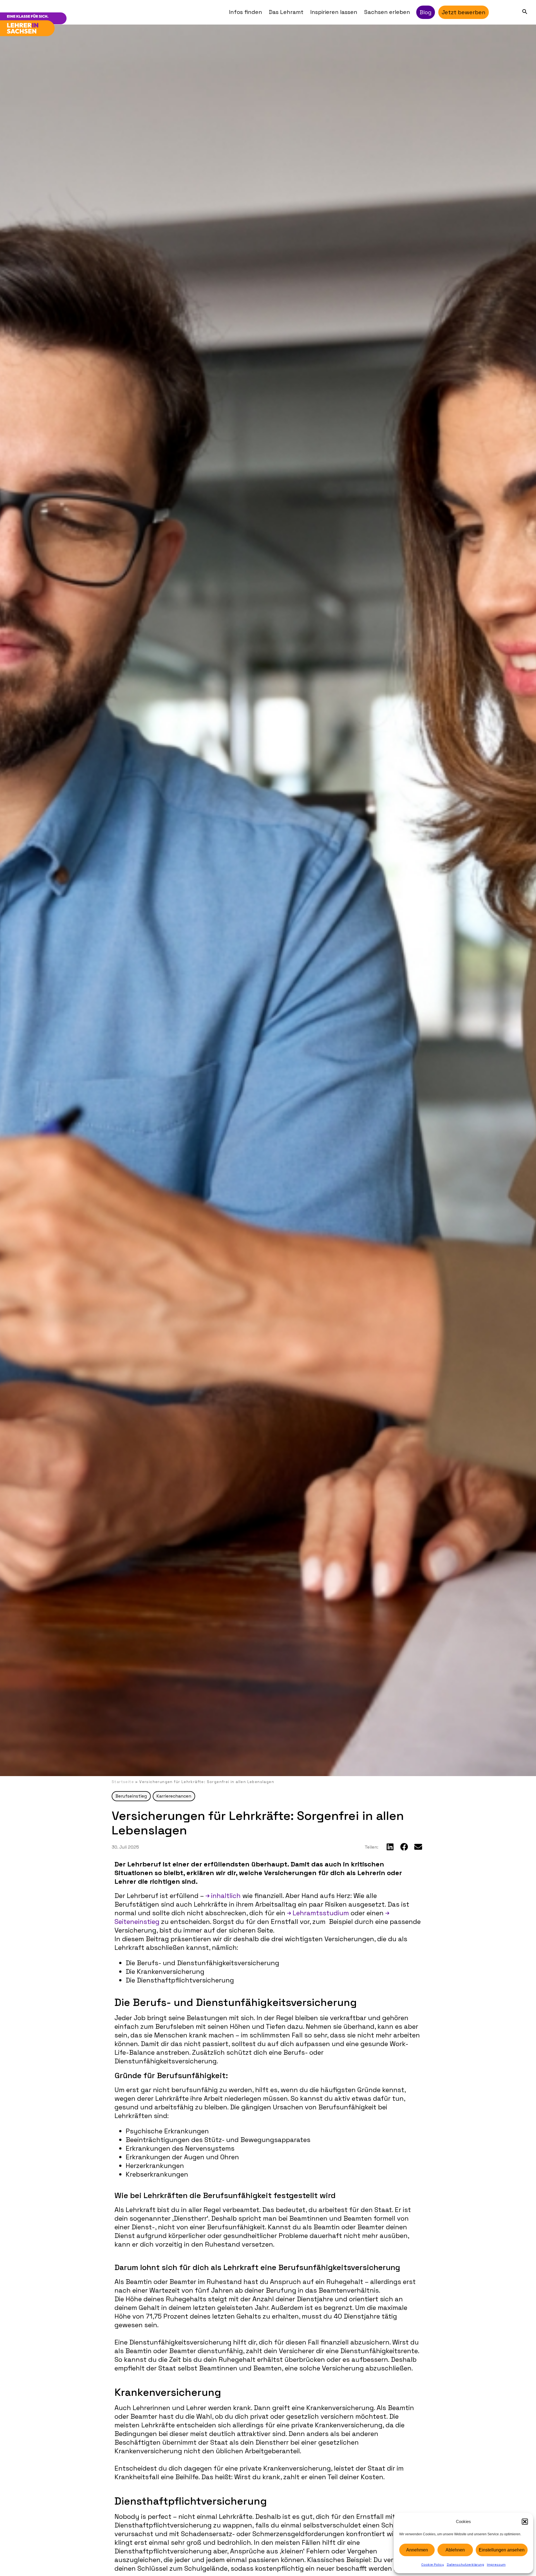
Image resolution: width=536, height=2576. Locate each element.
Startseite (123, 1782)
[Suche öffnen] (525, 11)
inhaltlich (226, 1896)
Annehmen (417, 2550)
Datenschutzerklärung (465, 2565)
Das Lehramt (286, 12)
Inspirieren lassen (334, 12)
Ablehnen (455, 2550)
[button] (525, 2522)
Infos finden (246, 12)
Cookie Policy (433, 2565)
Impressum (496, 2565)
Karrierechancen (174, 1796)
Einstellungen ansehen (502, 2550)
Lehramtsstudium (321, 1913)
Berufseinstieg (131, 1796)
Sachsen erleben (387, 12)
